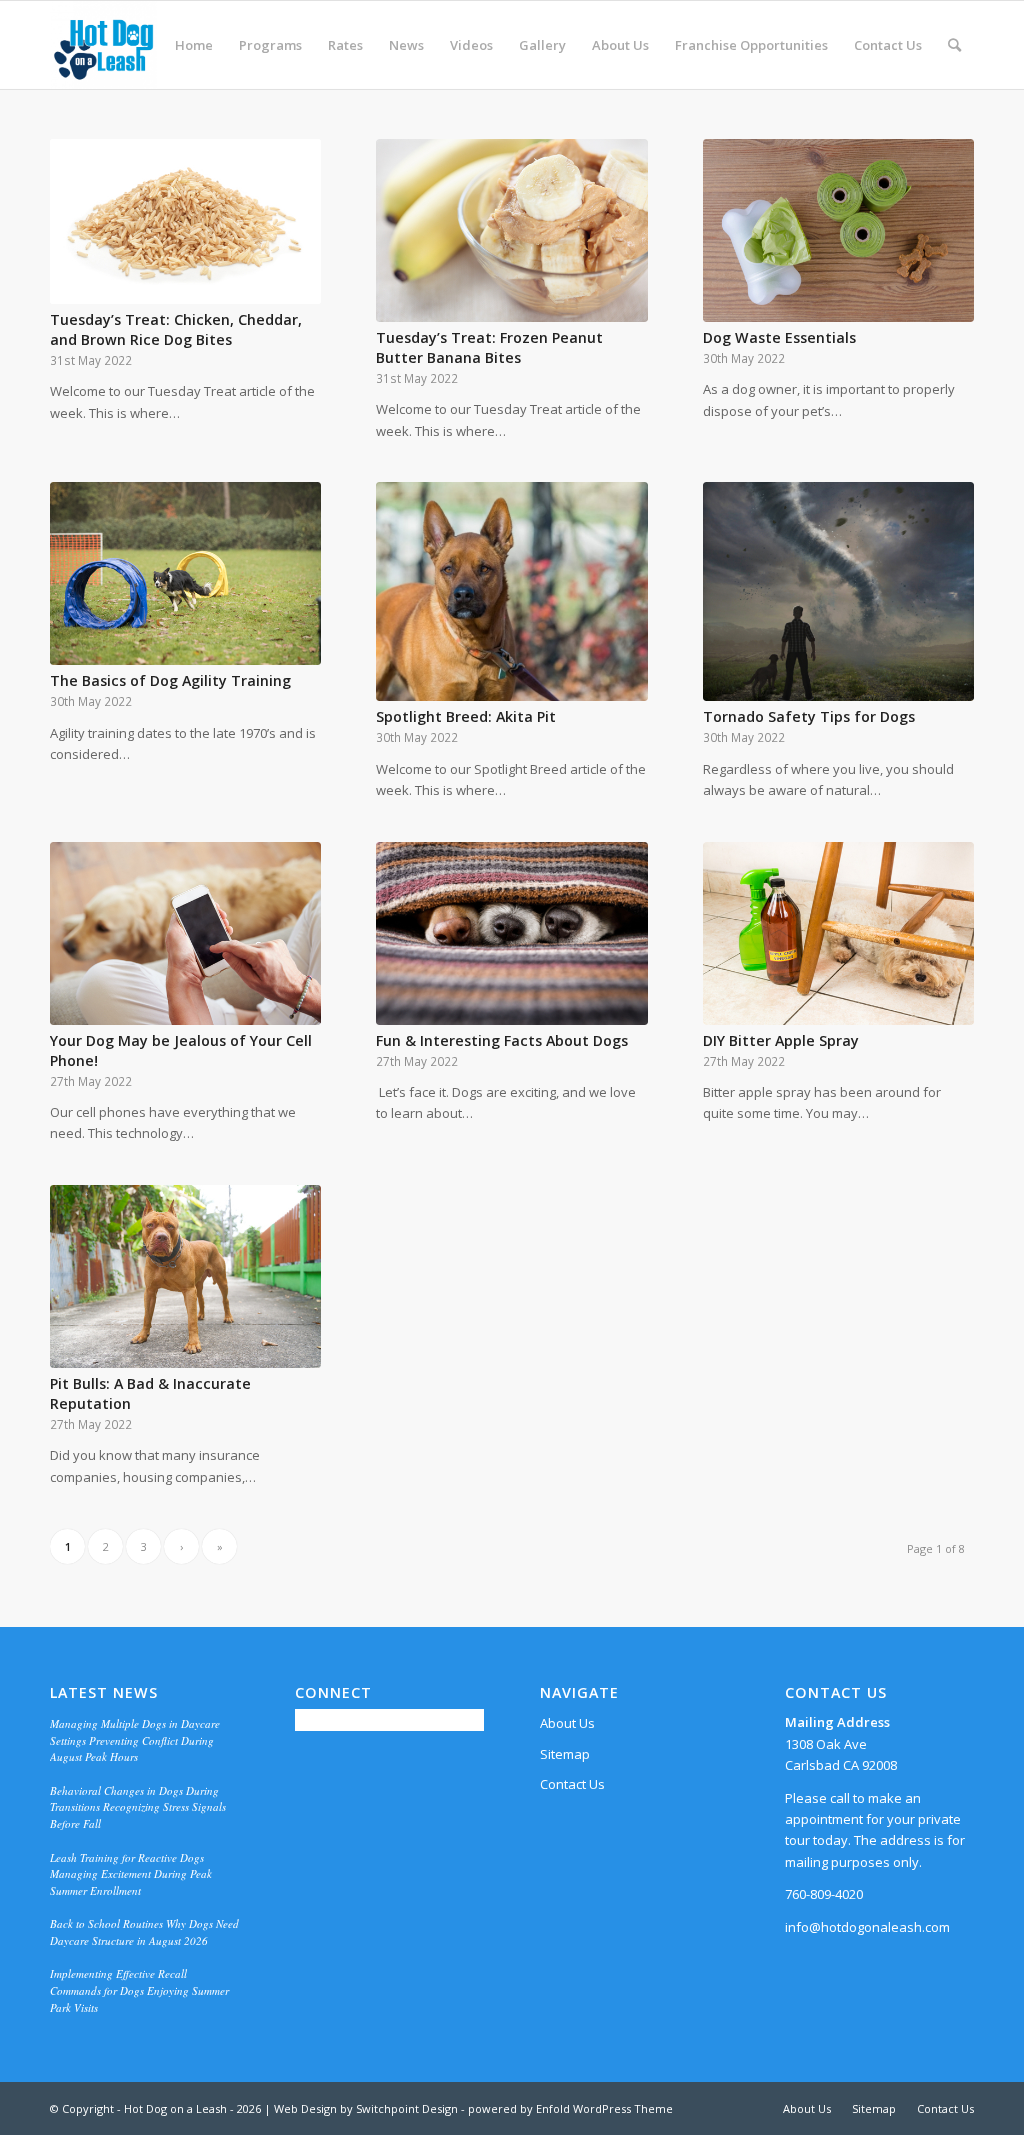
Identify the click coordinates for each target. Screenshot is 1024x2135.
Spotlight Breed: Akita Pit (468, 716)
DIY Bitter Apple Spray (783, 1040)
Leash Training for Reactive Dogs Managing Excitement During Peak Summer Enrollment (131, 1874)
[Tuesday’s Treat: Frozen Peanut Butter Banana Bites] (511, 230)
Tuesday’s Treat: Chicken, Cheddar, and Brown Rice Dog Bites (176, 329)
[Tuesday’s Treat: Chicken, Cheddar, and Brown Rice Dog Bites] (185, 221)
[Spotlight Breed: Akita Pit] (511, 591)
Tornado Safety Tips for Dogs (811, 716)
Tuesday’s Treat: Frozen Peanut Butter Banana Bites (489, 347)
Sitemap (565, 1754)
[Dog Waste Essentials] (838, 230)
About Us (567, 1723)
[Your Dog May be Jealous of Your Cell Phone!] (185, 933)
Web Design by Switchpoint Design (366, 2108)
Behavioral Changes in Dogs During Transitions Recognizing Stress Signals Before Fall (138, 1807)
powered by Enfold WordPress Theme (570, 2108)
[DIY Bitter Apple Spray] (838, 933)
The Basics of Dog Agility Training (172, 680)
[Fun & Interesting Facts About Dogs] (511, 933)
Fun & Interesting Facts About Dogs (502, 1040)
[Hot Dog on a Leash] (103, 45)
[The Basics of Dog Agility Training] (185, 573)
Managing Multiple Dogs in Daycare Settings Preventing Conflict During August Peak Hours (135, 1740)
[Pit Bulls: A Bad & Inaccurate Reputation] (185, 1276)
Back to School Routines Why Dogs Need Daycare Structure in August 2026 (144, 1932)
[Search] (954, 45)
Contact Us (572, 1784)
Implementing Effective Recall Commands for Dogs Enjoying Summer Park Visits (139, 1990)
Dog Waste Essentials (781, 337)
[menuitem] (194, 45)
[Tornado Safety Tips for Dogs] (838, 591)
